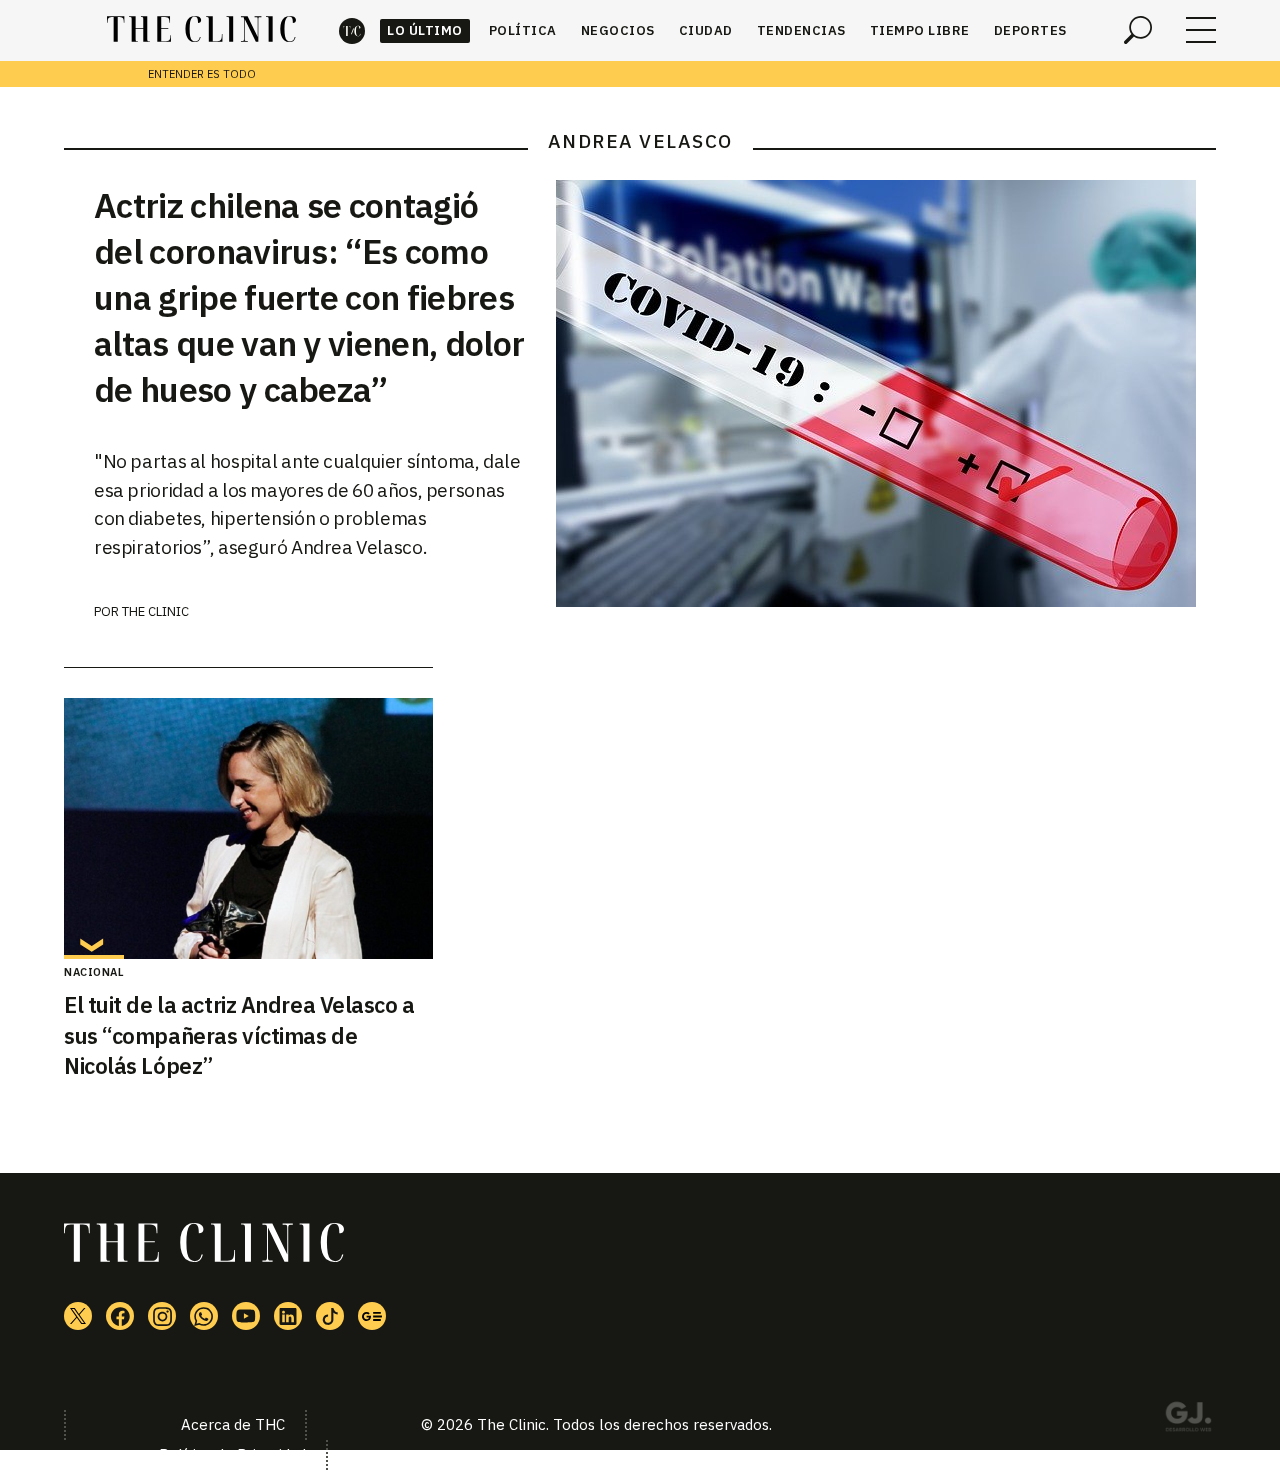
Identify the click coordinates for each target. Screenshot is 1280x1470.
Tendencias (801, 30)
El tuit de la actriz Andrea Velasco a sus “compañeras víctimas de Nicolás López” (239, 1035)
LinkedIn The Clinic (288, 1316)
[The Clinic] (201, 30)
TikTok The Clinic (330, 1316)
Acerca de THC (233, 1424)
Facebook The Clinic (120, 1316)
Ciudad (706, 30)
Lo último (425, 30)
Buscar (1138, 30)
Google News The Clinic (372, 1316)
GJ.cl (1188, 1420)
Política (523, 30)
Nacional (94, 972)
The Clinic (352, 30)
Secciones (1201, 30)
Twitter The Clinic (78, 1316)
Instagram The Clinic (162, 1316)
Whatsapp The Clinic (204, 1316)
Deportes (1030, 30)
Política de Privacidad (232, 1454)
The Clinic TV (246, 1316)
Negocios (618, 30)
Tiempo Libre (920, 30)
